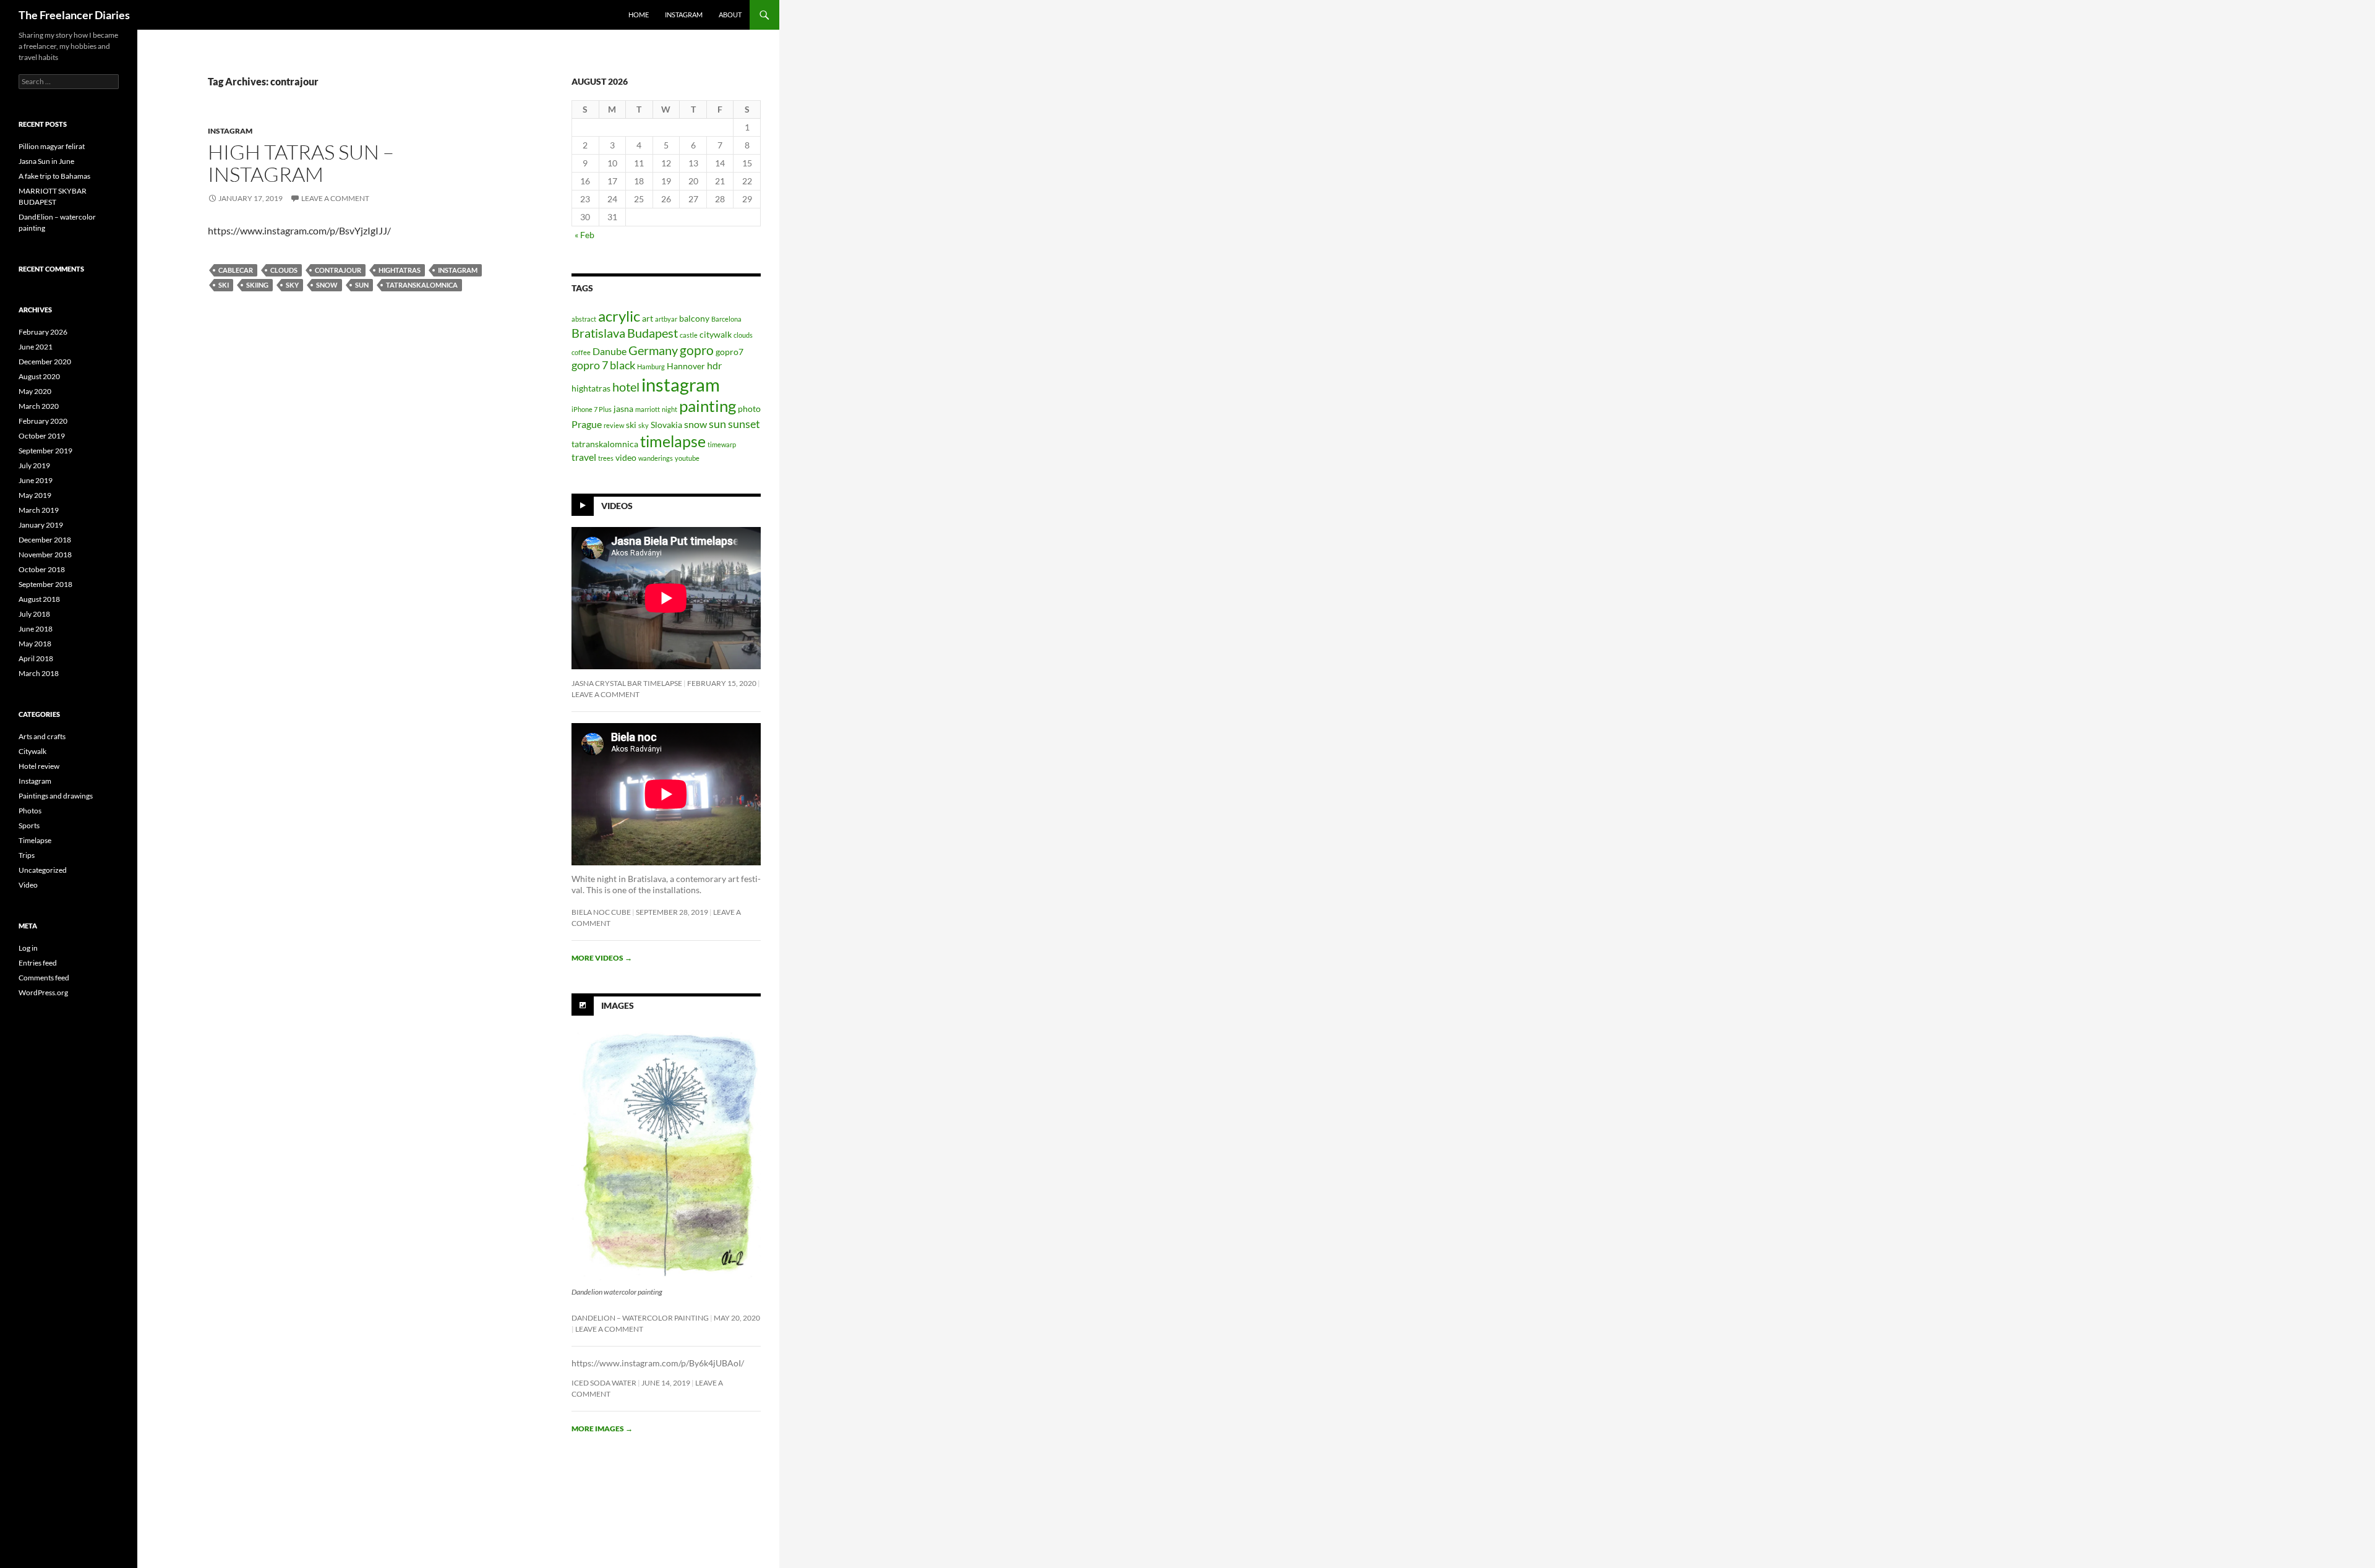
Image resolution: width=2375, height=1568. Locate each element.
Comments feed (44, 978)
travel (584, 457)
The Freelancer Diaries (74, 15)
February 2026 (43, 332)
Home (639, 15)
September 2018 (45, 584)
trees (606, 458)
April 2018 (36, 658)
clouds (284, 270)
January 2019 (41, 525)
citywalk (716, 335)
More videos (602, 958)
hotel (626, 387)
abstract (584, 319)
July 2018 (34, 614)
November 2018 (45, 555)
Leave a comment (335, 198)
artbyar (666, 319)
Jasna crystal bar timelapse (627, 683)
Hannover (686, 366)
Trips (27, 855)
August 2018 (39, 599)
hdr (714, 365)
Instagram (230, 131)
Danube (610, 351)
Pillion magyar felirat (52, 146)
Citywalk (32, 751)
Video (28, 885)
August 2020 (39, 376)
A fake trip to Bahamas (54, 176)
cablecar (236, 270)
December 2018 (45, 540)
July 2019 (34, 465)
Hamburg (651, 366)
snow (327, 285)
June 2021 (36, 347)
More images (602, 1429)
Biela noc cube (601, 912)
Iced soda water (604, 1383)
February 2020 (43, 421)
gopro (697, 350)
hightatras (400, 270)
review (614, 425)
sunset (744, 424)
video (626, 458)
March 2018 (39, 673)
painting (708, 406)
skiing (257, 285)
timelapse (673, 441)
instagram (684, 15)
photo (749, 409)
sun (362, 285)
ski (224, 285)
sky (292, 285)
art (648, 319)
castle (689, 335)
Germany (653, 350)
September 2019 (45, 451)
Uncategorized (43, 870)
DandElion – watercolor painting (640, 1318)
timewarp (722, 444)
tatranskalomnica (422, 285)
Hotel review (39, 766)
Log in (28, 948)
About (730, 15)
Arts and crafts (42, 736)
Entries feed (38, 963)
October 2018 (42, 569)
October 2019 (42, 436)
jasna (623, 409)
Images (618, 1005)
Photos (30, 811)
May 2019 (35, 495)
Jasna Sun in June (46, 161)
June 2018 (36, 629)
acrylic (619, 316)
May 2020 (35, 391)
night (670, 409)
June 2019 (36, 480)
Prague (587, 424)
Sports (29, 825)
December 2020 (45, 362)
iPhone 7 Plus (592, 409)
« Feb (584, 235)
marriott (648, 409)
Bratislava (598, 333)
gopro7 (730, 352)
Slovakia (666, 425)
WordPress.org (43, 992)
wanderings (656, 458)
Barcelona (726, 319)
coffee (581, 352)
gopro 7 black (603, 365)
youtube (687, 458)
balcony (694, 319)
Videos (617, 506)
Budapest (653, 333)
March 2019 (39, 510)
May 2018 (35, 644)
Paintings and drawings (56, 796)
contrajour (338, 270)
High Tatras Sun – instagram (301, 163)
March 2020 (39, 406)
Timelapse (35, 840)
